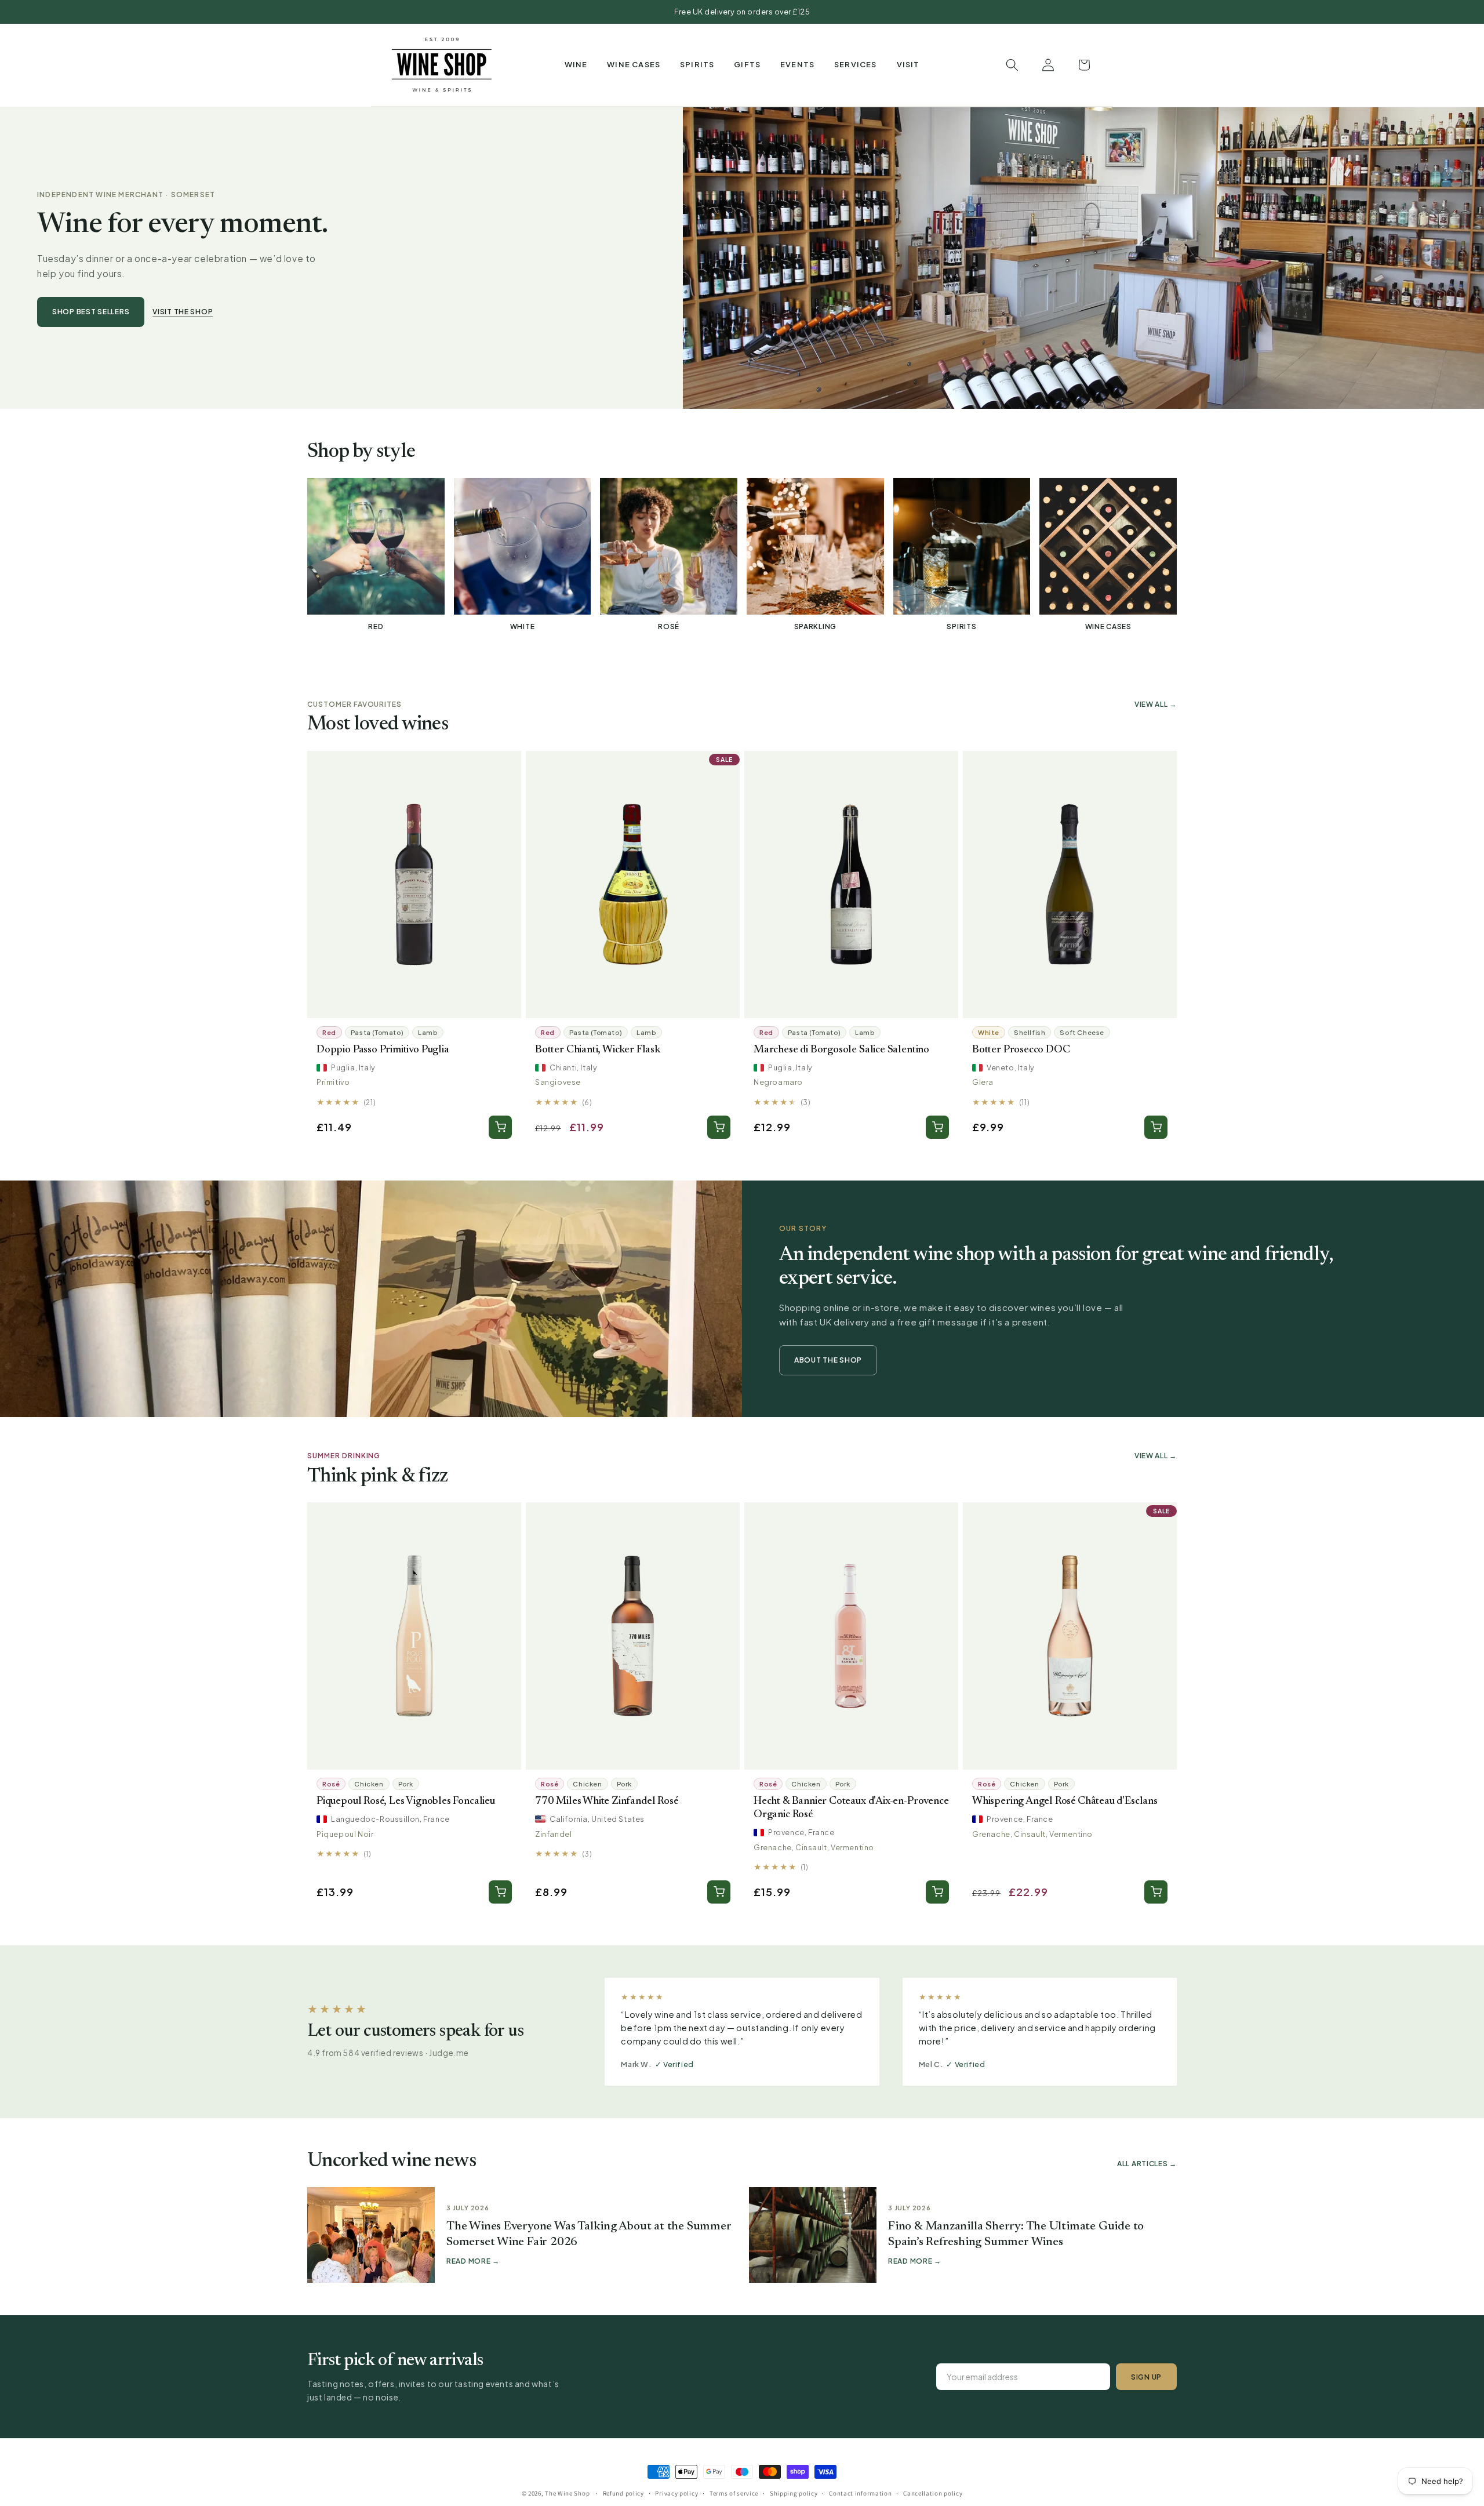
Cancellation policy (933, 2493)
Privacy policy (676, 2493)
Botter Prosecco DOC (1021, 1050)
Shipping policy (794, 2493)
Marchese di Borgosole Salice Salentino (841, 1050)
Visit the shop (183, 312)
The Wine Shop (567, 2493)
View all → (1156, 704)
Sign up (1146, 2377)
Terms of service (734, 2493)
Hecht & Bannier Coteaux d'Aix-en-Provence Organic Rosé (851, 1808)
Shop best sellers (91, 312)
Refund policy (623, 2493)
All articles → (1147, 2164)
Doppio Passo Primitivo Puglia (383, 1050)
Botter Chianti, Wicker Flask (598, 1050)
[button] (576, 65)
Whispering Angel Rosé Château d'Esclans (1065, 1801)
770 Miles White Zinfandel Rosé (606, 1801)
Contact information (860, 2493)
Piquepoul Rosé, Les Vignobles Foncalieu (406, 1801)
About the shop (828, 1360)
